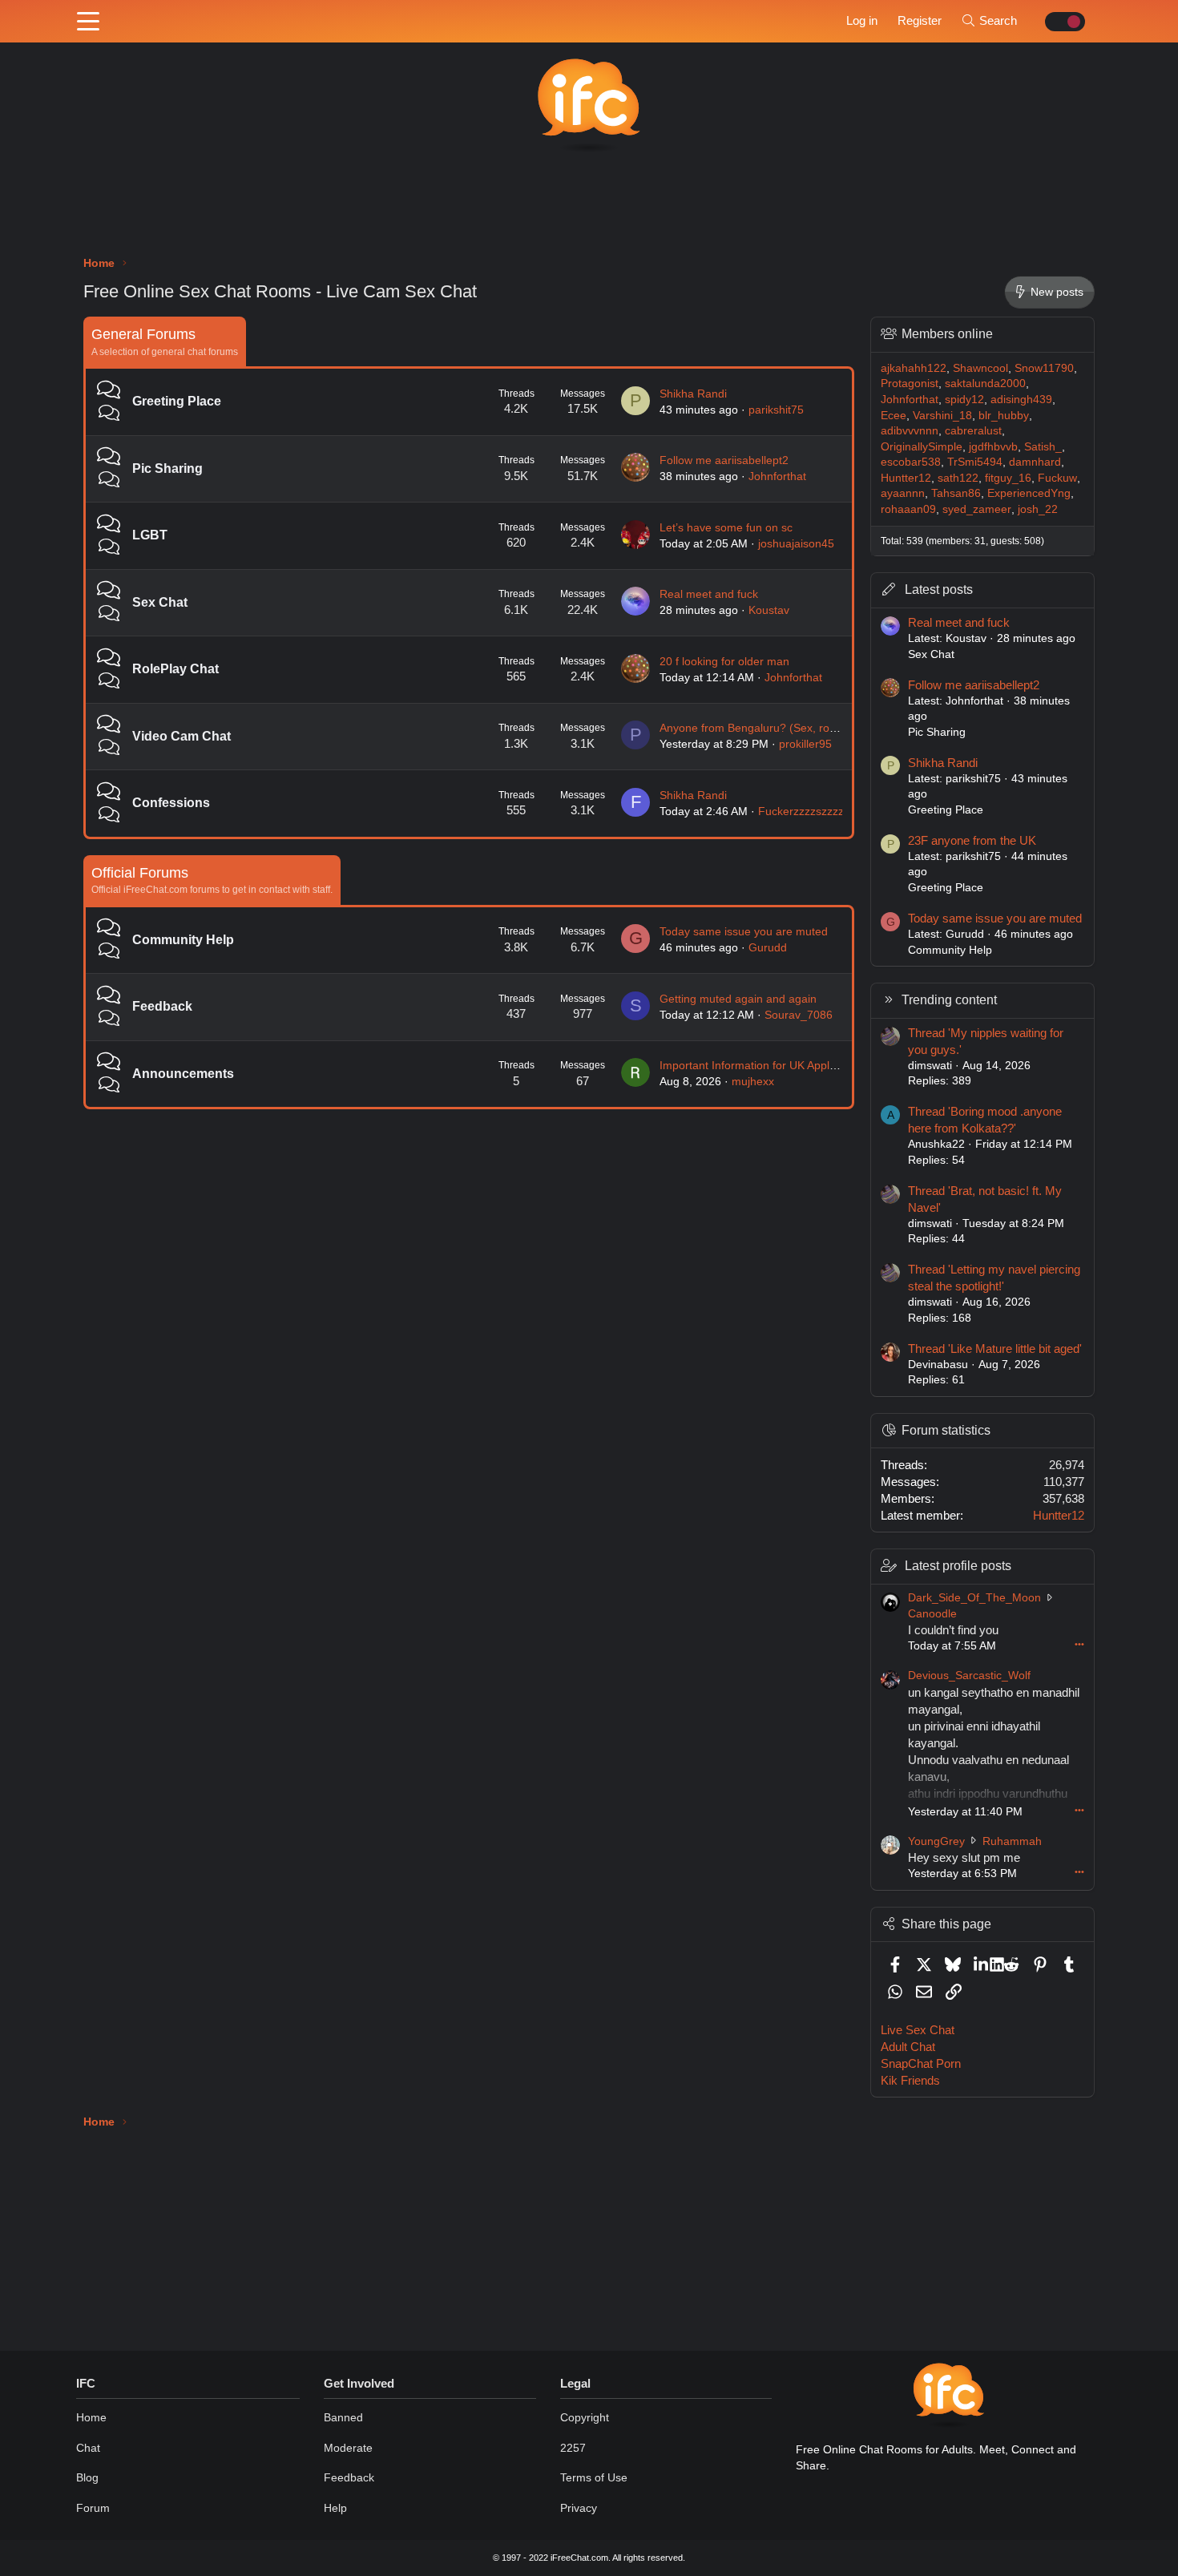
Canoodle (932, 1613)
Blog (87, 2477)
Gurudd (768, 947)
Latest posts (939, 589)
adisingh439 (1021, 399)
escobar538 (911, 462)
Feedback (162, 1006)
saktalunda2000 (985, 383)
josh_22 (1038, 509)
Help (335, 2508)
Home (91, 2417)
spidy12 (964, 399)
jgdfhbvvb (993, 446)
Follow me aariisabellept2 (724, 460)
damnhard (1035, 462)
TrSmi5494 (975, 462)
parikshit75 (776, 410)
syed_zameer (977, 509)
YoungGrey (936, 1841)
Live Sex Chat (918, 2030)
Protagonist (910, 383)
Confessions (171, 803)
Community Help (183, 940)
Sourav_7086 (799, 1015)
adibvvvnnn (910, 430)
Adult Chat (908, 2047)
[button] (88, 22)
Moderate (348, 2448)
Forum (93, 2508)
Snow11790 (1044, 368)
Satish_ (1043, 446)
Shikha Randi (693, 394)
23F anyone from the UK (972, 840)
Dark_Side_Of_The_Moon (974, 1597)
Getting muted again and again (738, 999)
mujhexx (753, 1081)
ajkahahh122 (914, 368)
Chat (88, 2448)
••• (1079, 1644)
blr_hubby (1004, 415)
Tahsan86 (956, 493)
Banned (343, 2417)
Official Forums (140, 873)
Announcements (183, 1074)
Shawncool (980, 368)
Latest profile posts (958, 1566)
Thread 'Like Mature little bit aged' (995, 1349)
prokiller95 (805, 744)
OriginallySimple (922, 446)
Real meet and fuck (709, 594)
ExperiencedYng (1029, 493)
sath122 (958, 478)
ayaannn (903, 493)
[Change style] (1061, 22)
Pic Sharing (167, 468)
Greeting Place (177, 401)
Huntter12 (906, 478)
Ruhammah (1012, 1841)
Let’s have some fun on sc (726, 527)
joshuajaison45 (796, 543)
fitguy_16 (1008, 478)
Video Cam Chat (182, 736)
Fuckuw (1057, 478)
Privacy (579, 2508)
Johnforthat (777, 476)
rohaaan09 (908, 509)
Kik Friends (910, 2080)
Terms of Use (594, 2477)
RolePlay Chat (175, 669)
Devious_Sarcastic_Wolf (969, 1675)
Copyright (585, 2417)
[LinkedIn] (982, 1964)
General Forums (143, 334)
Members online (947, 334)
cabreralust (973, 430)
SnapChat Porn (921, 2063)
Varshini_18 (942, 415)
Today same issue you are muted (744, 931)
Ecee (894, 415)
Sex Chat (160, 602)
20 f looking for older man (724, 661)
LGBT (150, 535)
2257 (573, 2448)
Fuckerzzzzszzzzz (804, 811)
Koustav (769, 610)
